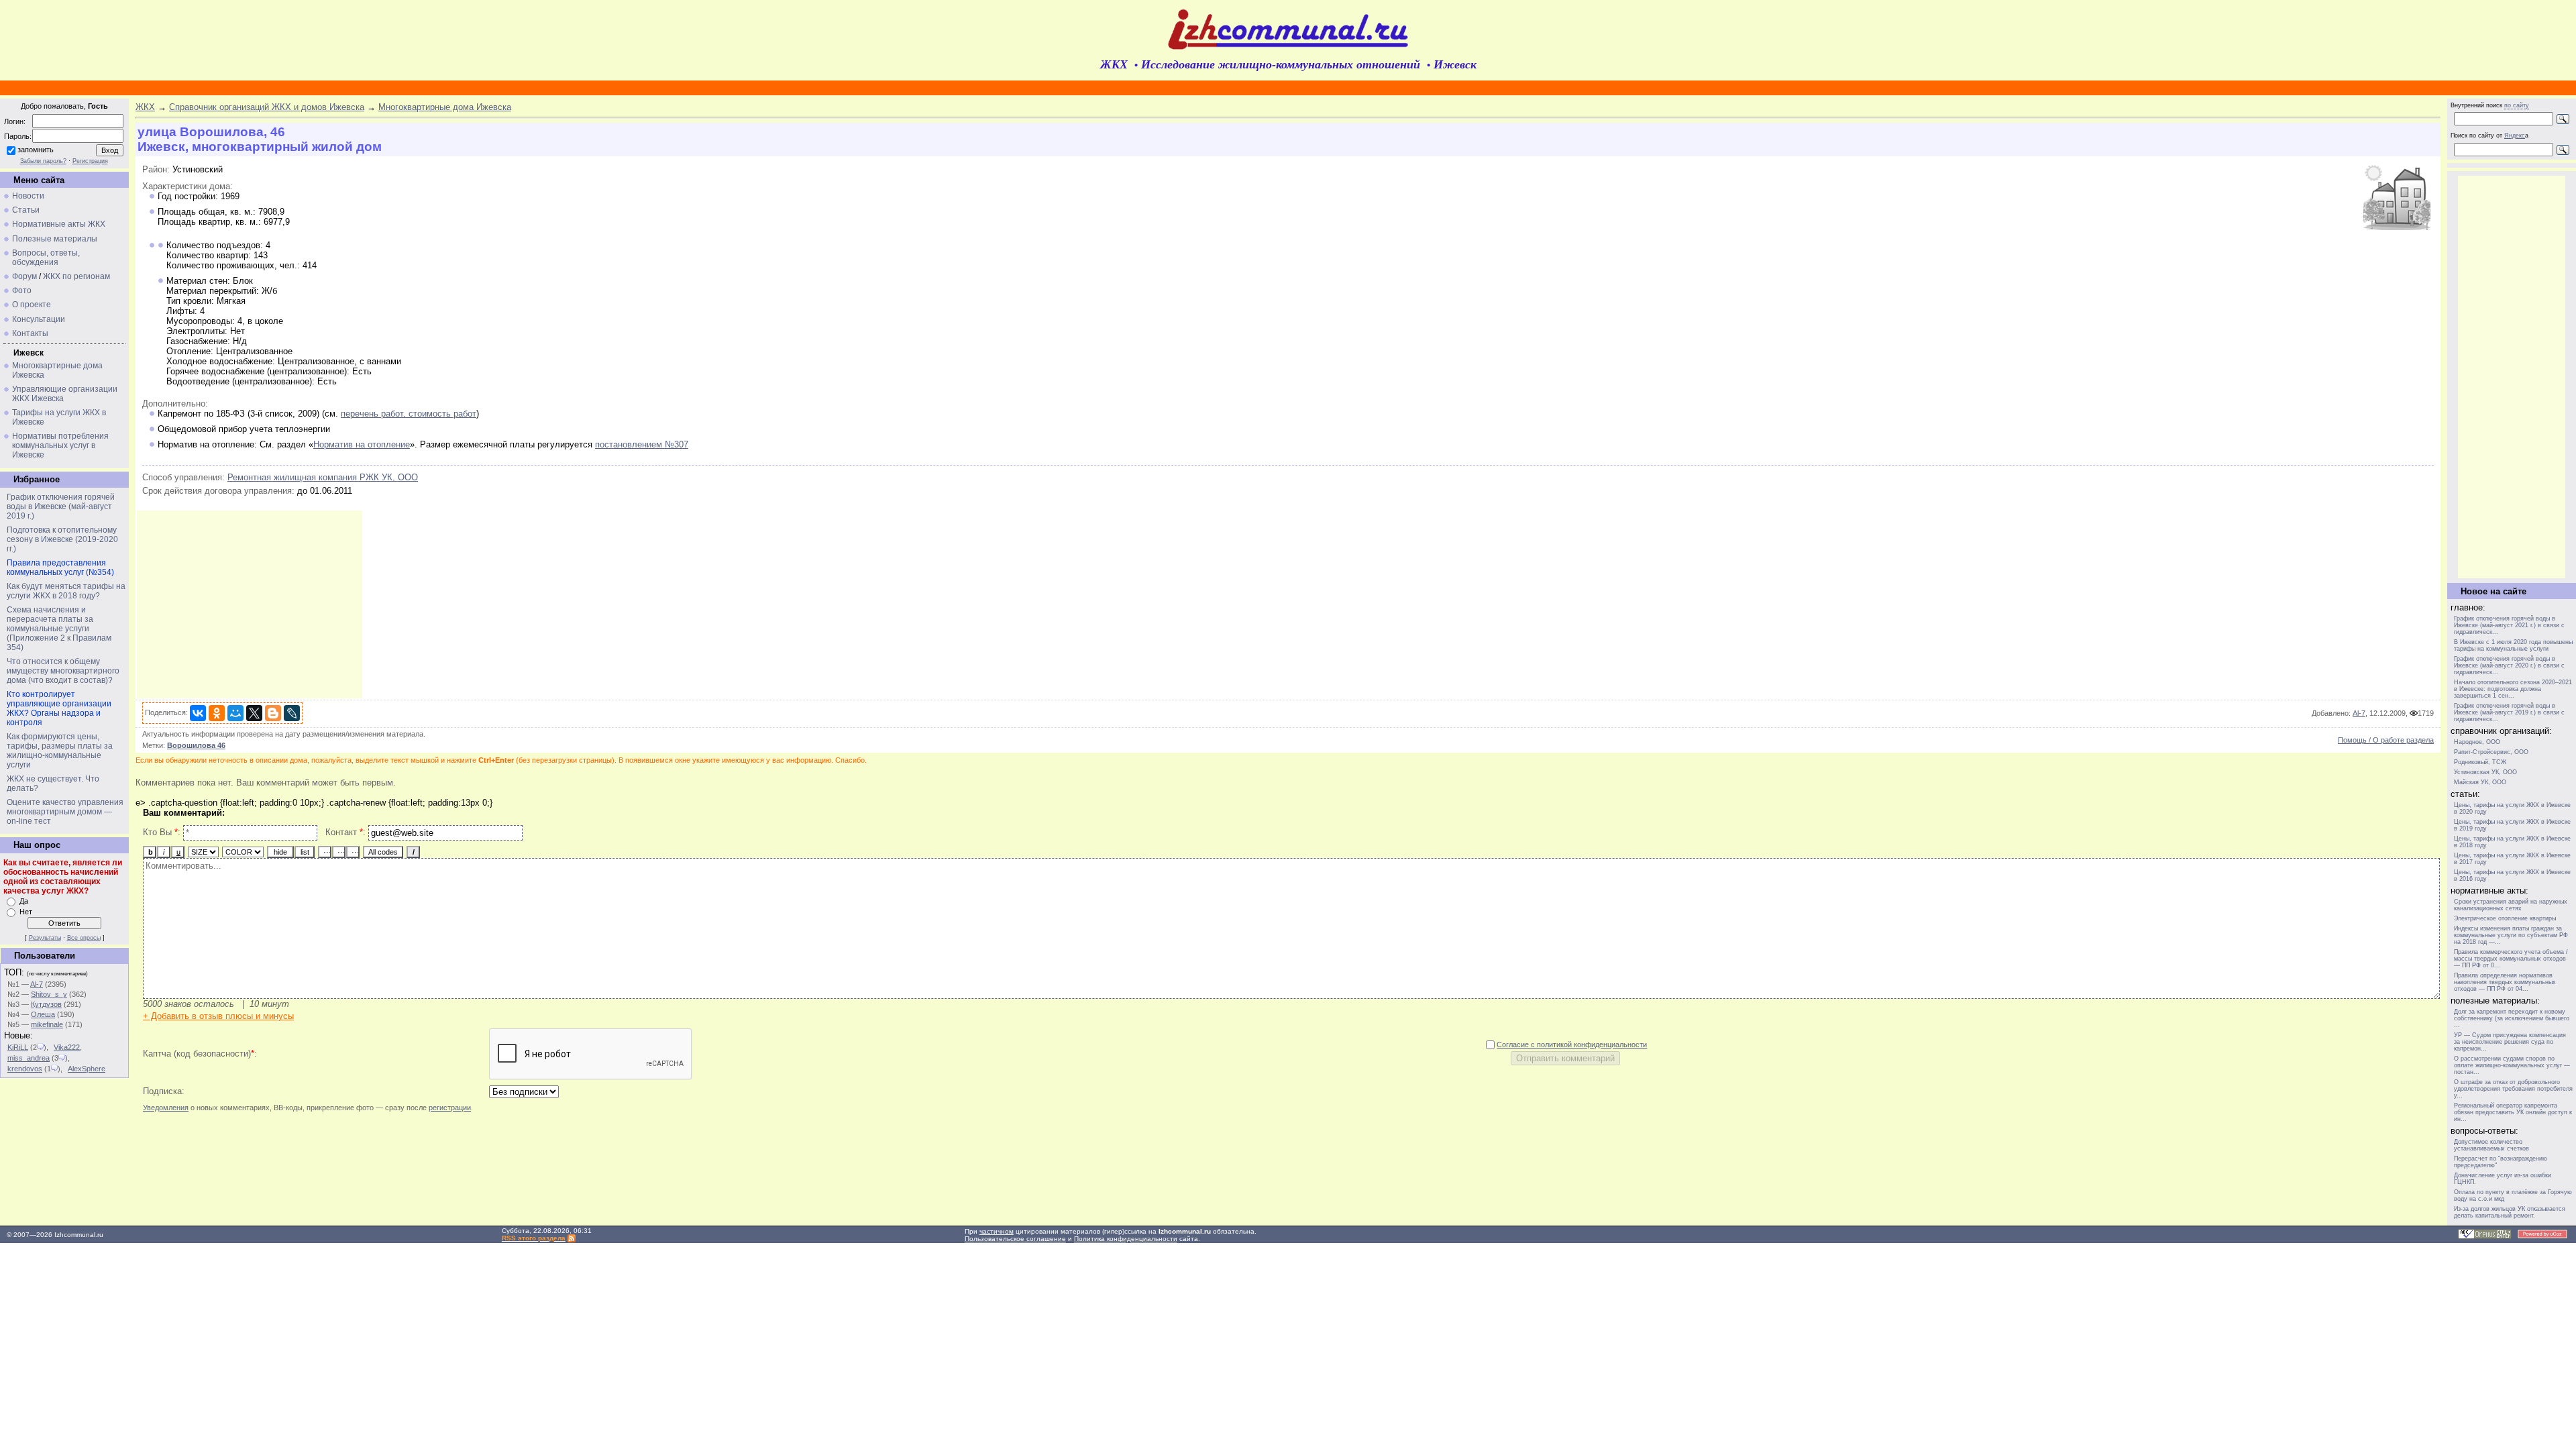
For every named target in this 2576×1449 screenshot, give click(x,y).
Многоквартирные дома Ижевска (445, 107)
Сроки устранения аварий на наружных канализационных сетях (2511, 905)
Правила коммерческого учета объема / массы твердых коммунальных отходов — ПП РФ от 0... (2511, 959)
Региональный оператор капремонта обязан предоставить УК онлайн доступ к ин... (2513, 1112)
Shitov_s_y (49, 994)
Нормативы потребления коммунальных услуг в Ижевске (60, 445)
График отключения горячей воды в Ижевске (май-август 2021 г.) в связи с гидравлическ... (2509, 625)
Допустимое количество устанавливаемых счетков (2491, 1145)
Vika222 (67, 1047)
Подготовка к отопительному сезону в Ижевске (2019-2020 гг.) (62, 539)
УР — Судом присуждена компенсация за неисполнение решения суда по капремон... (2510, 1042)
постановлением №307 (642, 444)
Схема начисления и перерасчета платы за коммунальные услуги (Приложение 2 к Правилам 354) (59, 629)
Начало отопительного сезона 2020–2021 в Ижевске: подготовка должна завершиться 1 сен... (2513, 689)
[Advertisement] (250, 604)
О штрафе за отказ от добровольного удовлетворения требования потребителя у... (2513, 1089)
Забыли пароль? (43, 161)
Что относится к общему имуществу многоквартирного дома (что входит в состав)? (63, 671)
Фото (22, 290)
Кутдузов (46, 1004)
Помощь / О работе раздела (2386, 740)
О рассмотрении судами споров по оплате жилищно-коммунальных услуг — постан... (2512, 1065)
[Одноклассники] (217, 713)
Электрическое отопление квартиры (2505, 918)
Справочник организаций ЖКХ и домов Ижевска (267, 107)
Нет (26, 912)
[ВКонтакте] (198, 713)
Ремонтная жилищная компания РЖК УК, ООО (323, 477)
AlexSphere (87, 1069)
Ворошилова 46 (196, 745)
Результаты (45, 938)
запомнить (36, 150)
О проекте (32, 305)
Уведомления (166, 1108)
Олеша (43, 1014)
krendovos (25, 1069)
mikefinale (47, 1024)
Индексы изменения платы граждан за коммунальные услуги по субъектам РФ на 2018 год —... (2511, 935)
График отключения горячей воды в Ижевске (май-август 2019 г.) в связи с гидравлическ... (2509, 712)
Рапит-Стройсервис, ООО (2491, 752)
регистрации (450, 1108)
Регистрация (90, 161)
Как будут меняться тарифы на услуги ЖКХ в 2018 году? (66, 591)
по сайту (2517, 105)
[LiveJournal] (292, 713)
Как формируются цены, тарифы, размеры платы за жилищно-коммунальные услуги (60, 751)
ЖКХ (145, 107)
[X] (254, 713)
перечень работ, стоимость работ (409, 414)
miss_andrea (29, 1058)
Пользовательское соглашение (1015, 1239)
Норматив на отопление (362, 444)
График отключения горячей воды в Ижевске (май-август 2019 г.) (61, 506)
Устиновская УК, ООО (2485, 772)
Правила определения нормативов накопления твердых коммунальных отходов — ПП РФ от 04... (2505, 982)
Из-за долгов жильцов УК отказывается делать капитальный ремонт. (2510, 1212)
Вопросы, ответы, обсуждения (46, 258)
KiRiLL (18, 1047)
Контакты (30, 333)
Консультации (39, 319)
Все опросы (84, 938)
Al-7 (37, 984)
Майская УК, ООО (2480, 782)
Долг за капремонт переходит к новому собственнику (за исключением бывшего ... (2512, 1018)
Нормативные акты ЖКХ (59, 224)
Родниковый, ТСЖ (2480, 762)
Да (24, 901)
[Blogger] (273, 713)
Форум (24, 276)
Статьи (26, 210)
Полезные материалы (55, 239)
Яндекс (2515, 136)
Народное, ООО (2477, 742)
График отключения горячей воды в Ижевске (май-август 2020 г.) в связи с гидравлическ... (2509, 665)
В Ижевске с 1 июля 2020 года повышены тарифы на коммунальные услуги (2513, 645)
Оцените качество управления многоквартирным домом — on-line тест (65, 812)
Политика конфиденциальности (1126, 1239)
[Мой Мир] (235, 713)
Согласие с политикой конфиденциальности (1572, 1044)
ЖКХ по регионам (76, 276)
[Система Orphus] (2485, 1237)
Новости (28, 196)
